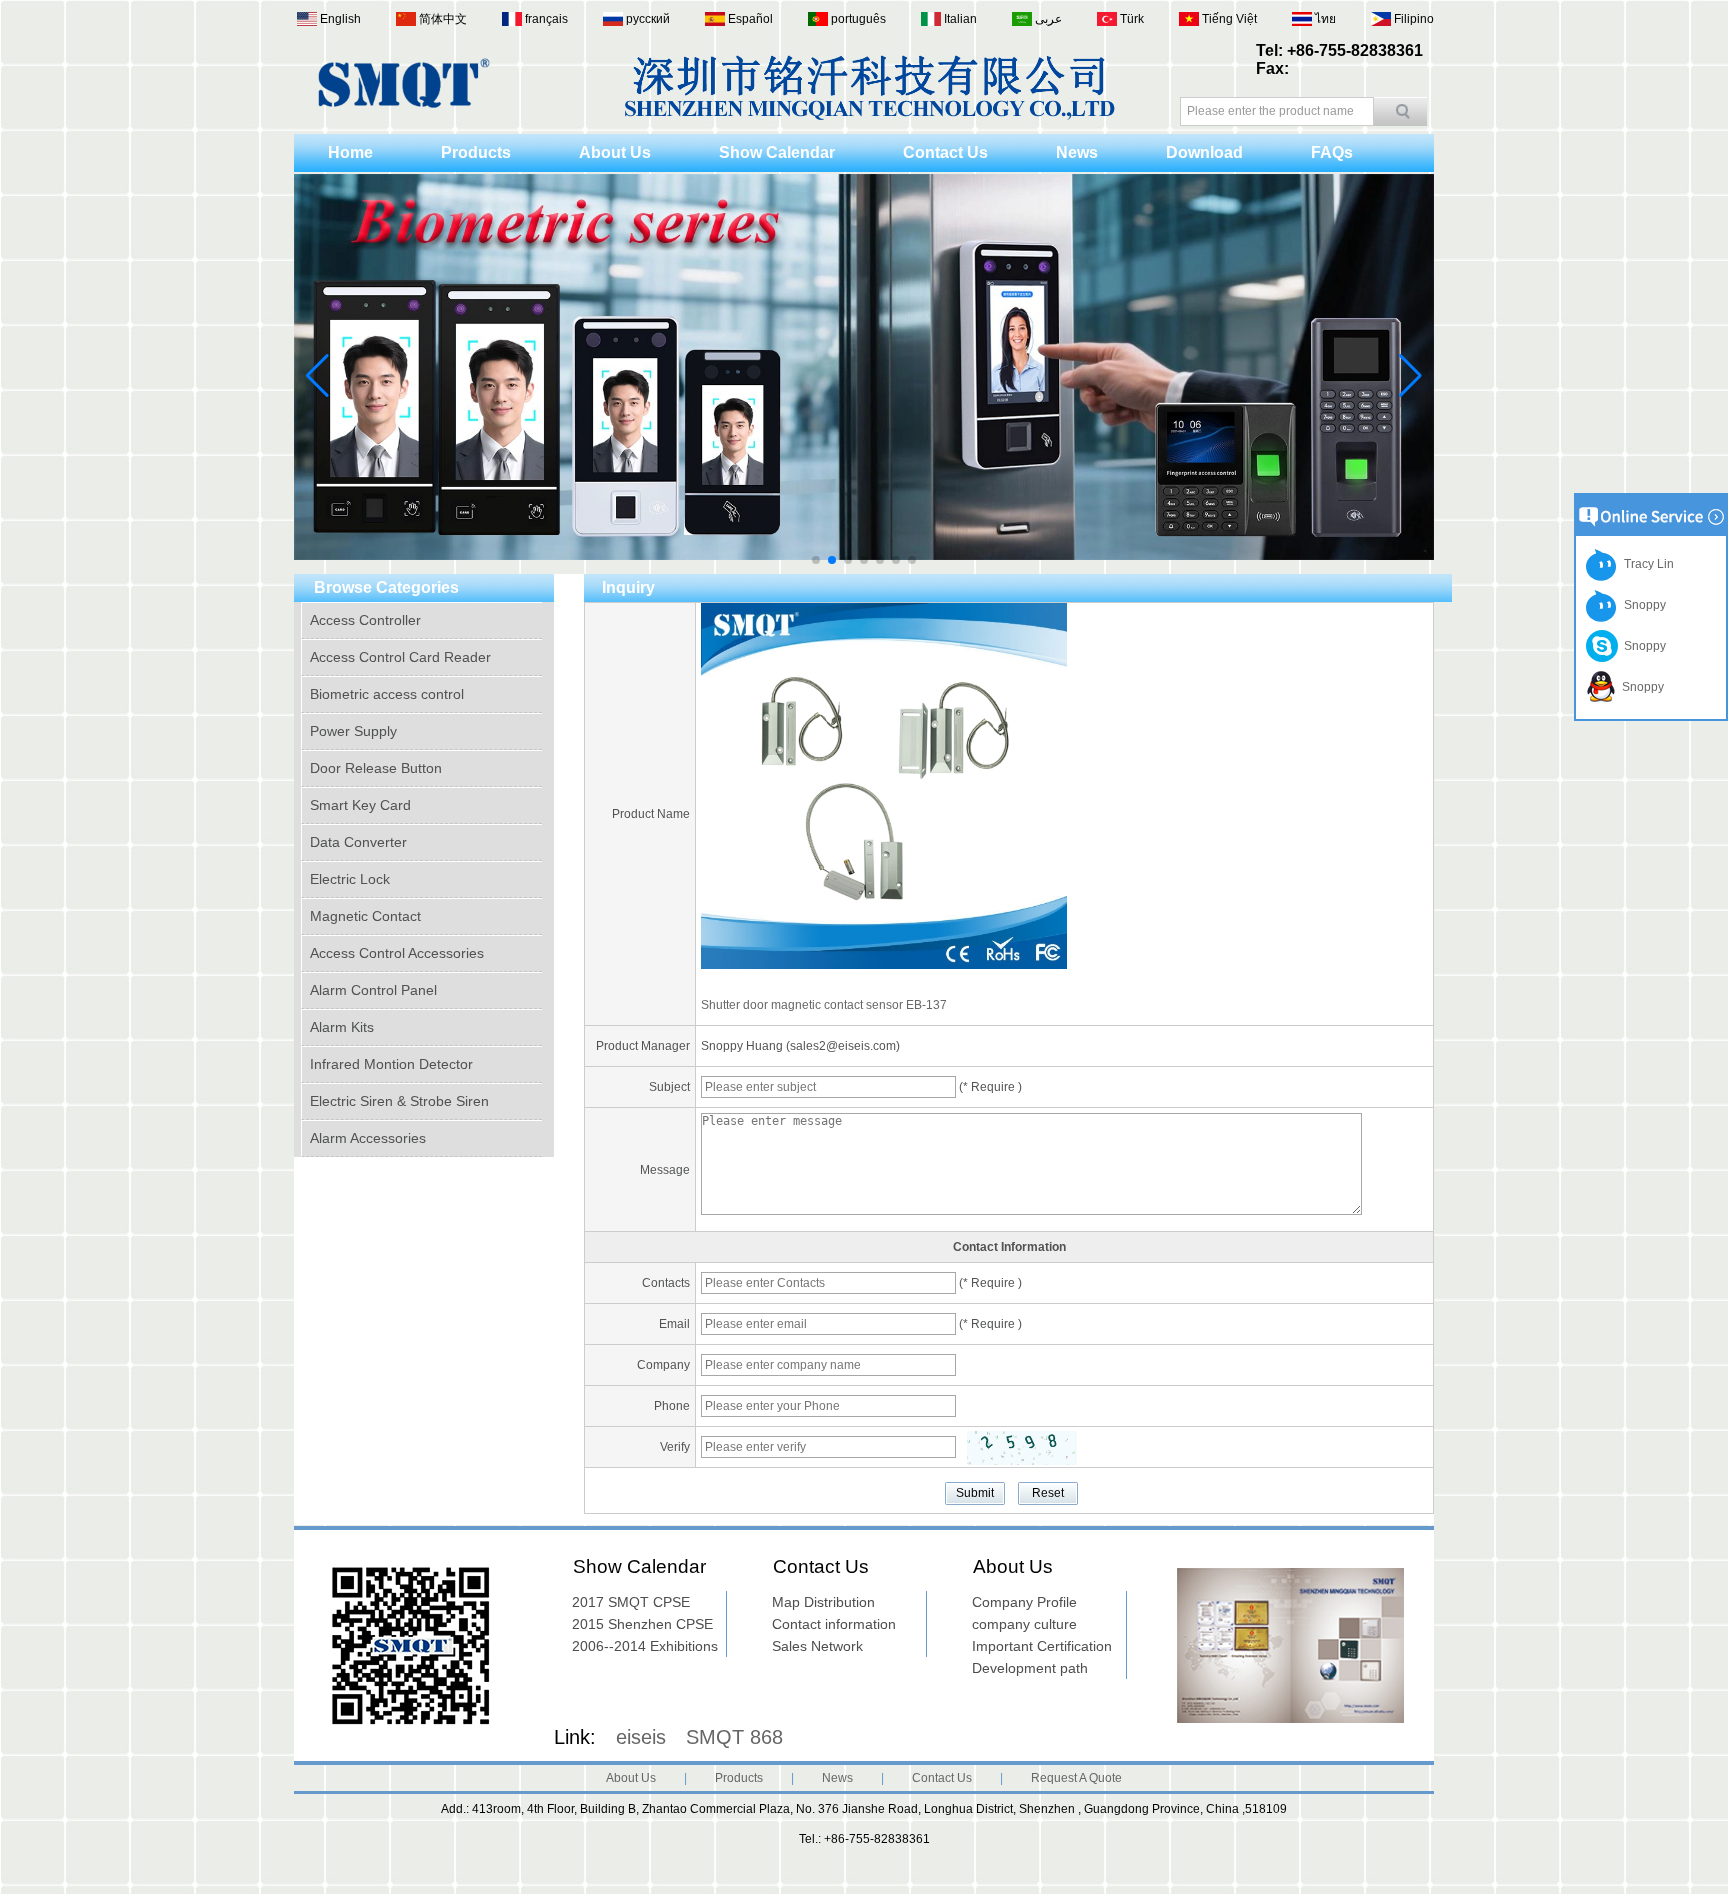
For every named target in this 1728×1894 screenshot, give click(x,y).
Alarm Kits (342, 1027)
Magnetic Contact (365, 916)
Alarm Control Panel (373, 990)
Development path (1030, 1668)
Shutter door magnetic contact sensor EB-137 (824, 1005)
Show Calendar (777, 152)
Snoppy (1642, 605)
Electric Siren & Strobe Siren (399, 1101)
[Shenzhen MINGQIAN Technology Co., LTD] (404, 104)
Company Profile (1024, 1602)
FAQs (1332, 152)
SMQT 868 (734, 1737)
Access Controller (365, 620)
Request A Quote (1076, 1778)
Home (350, 152)
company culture (1024, 1624)
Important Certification (1042, 1646)
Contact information (834, 1624)
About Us (615, 152)
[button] (816, 560)
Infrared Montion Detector (391, 1064)
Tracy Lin (1646, 564)
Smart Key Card (360, 805)
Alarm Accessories (368, 1138)
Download (1204, 152)
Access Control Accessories (397, 953)
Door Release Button (376, 768)
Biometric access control (387, 694)
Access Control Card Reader (400, 657)
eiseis (641, 1737)
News (1077, 152)
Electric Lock (350, 879)
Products (476, 152)
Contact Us (945, 152)
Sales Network (817, 1646)
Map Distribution (823, 1602)
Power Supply (353, 731)
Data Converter (358, 842)
